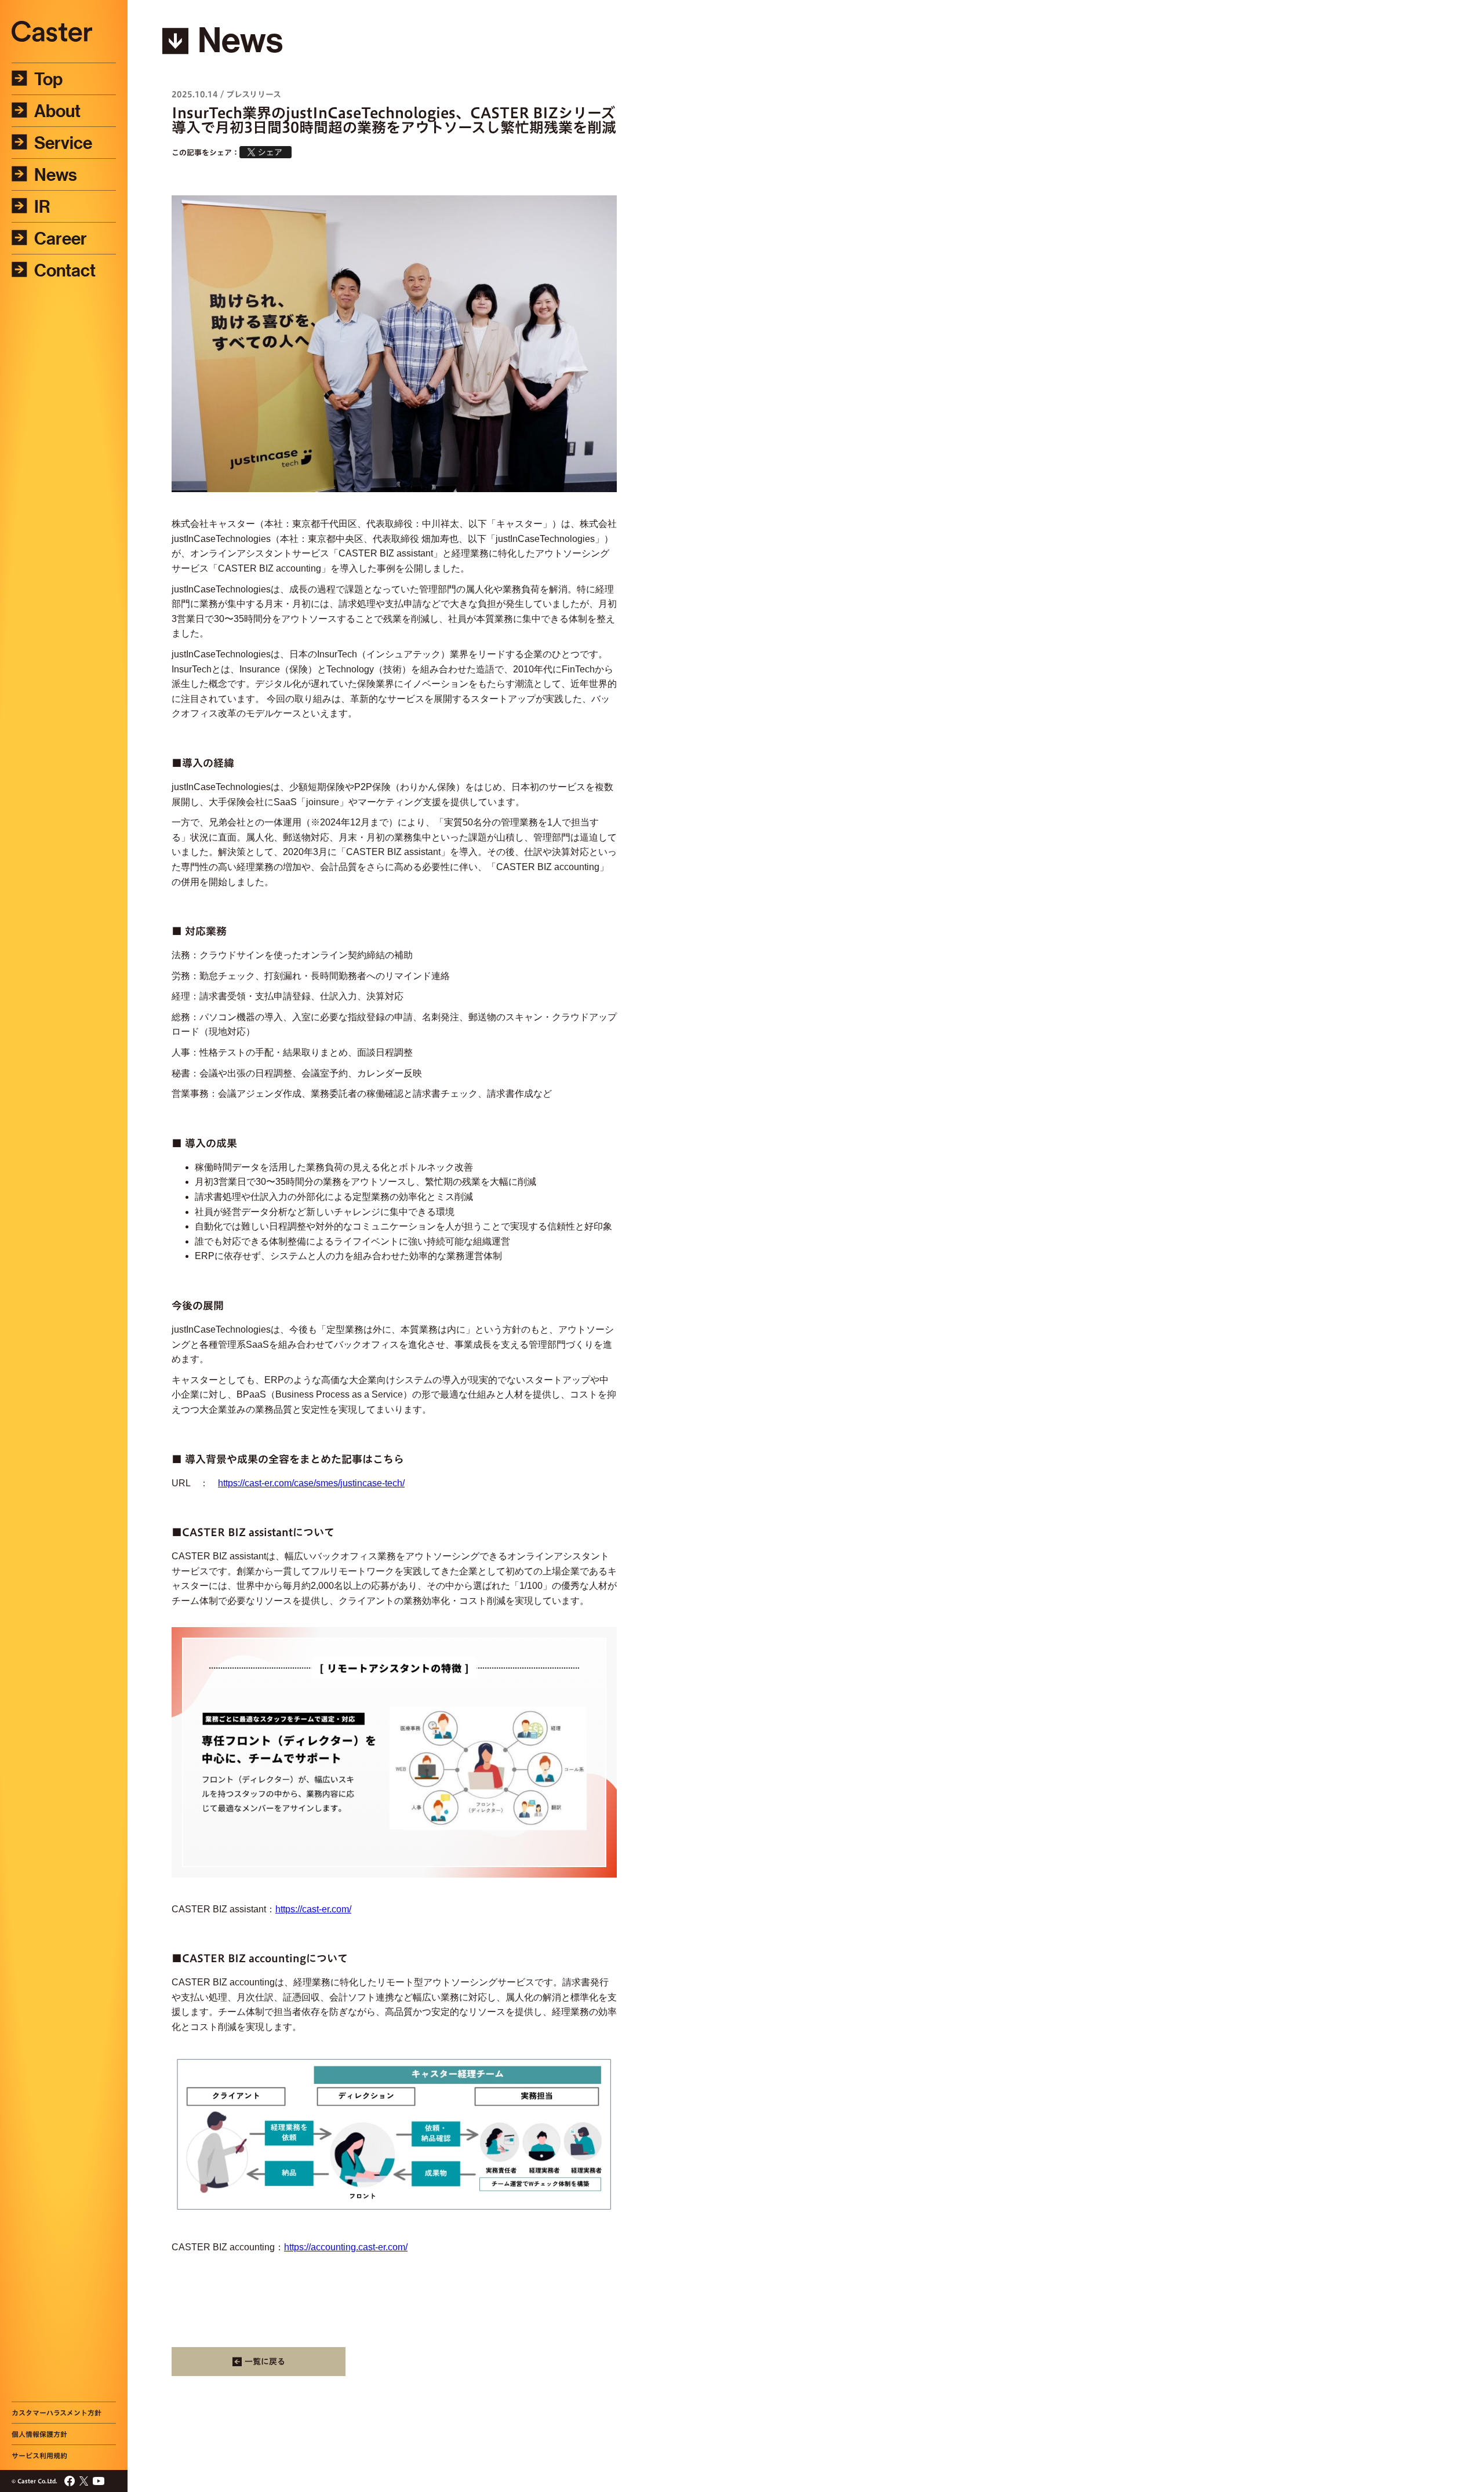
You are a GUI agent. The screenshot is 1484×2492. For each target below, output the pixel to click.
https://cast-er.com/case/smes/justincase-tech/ (311, 1483)
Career (61, 238)
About (57, 111)
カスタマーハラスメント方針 (57, 2413)
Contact (65, 270)
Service (63, 143)
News (56, 174)
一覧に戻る (265, 2362)
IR (42, 206)
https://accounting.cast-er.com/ (346, 2247)
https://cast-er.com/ (313, 1909)
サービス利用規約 (39, 2455)
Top (48, 79)
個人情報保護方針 (39, 2434)
